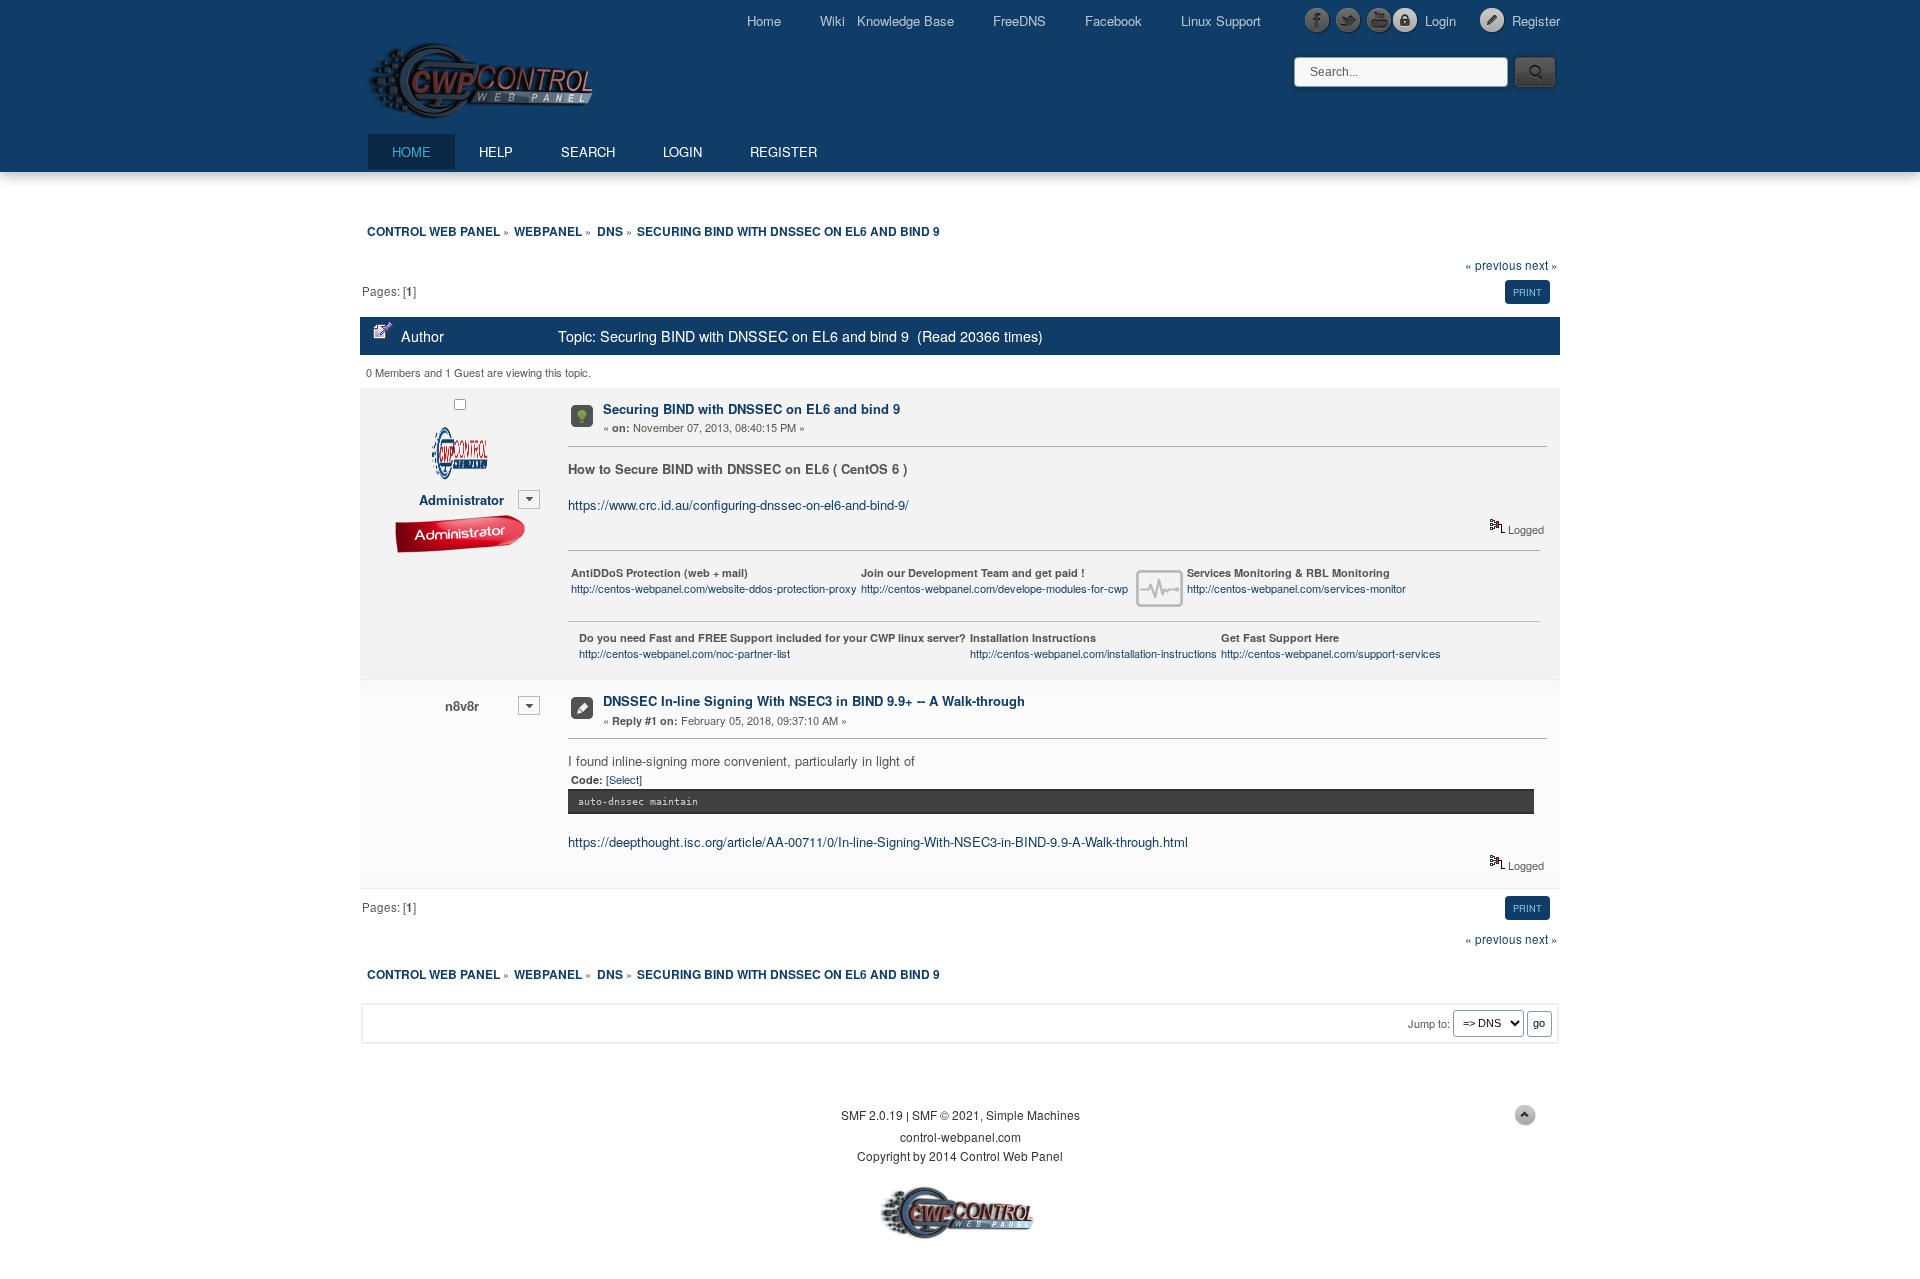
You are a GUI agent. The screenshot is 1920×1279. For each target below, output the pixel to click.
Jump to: (1429, 1022)
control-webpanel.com (960, 1136)
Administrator (461, 499)
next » (1541, 265)
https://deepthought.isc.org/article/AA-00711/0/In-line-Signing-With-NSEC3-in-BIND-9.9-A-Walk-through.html (878, 841)
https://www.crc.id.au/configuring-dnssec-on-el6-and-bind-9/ (738, 504)
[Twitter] (1349, 21)
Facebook (1113, 20)
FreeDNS (1019, 20)
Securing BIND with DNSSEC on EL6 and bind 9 (751, 408)
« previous (1493, 265)
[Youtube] (1380, 21)
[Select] (624, 779)
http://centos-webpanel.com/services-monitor (1296, 588)
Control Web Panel (525, 77)
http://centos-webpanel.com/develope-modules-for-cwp (994, 588)
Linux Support (1221, 20)
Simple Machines (1033, 1114)
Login (1440, 20)
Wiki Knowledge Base (887, 20)
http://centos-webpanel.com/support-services (1331, 653)
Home (764, 20)
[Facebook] (1318, 21)
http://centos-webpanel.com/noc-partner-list (684, 653)
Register (1536, 20)
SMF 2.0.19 (872, 1114)
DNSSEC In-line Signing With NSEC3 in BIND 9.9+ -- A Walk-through (814, 700)
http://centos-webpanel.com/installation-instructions (1093, 653)
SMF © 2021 (946, 1114)
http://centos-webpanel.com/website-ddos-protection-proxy (714, 588)
